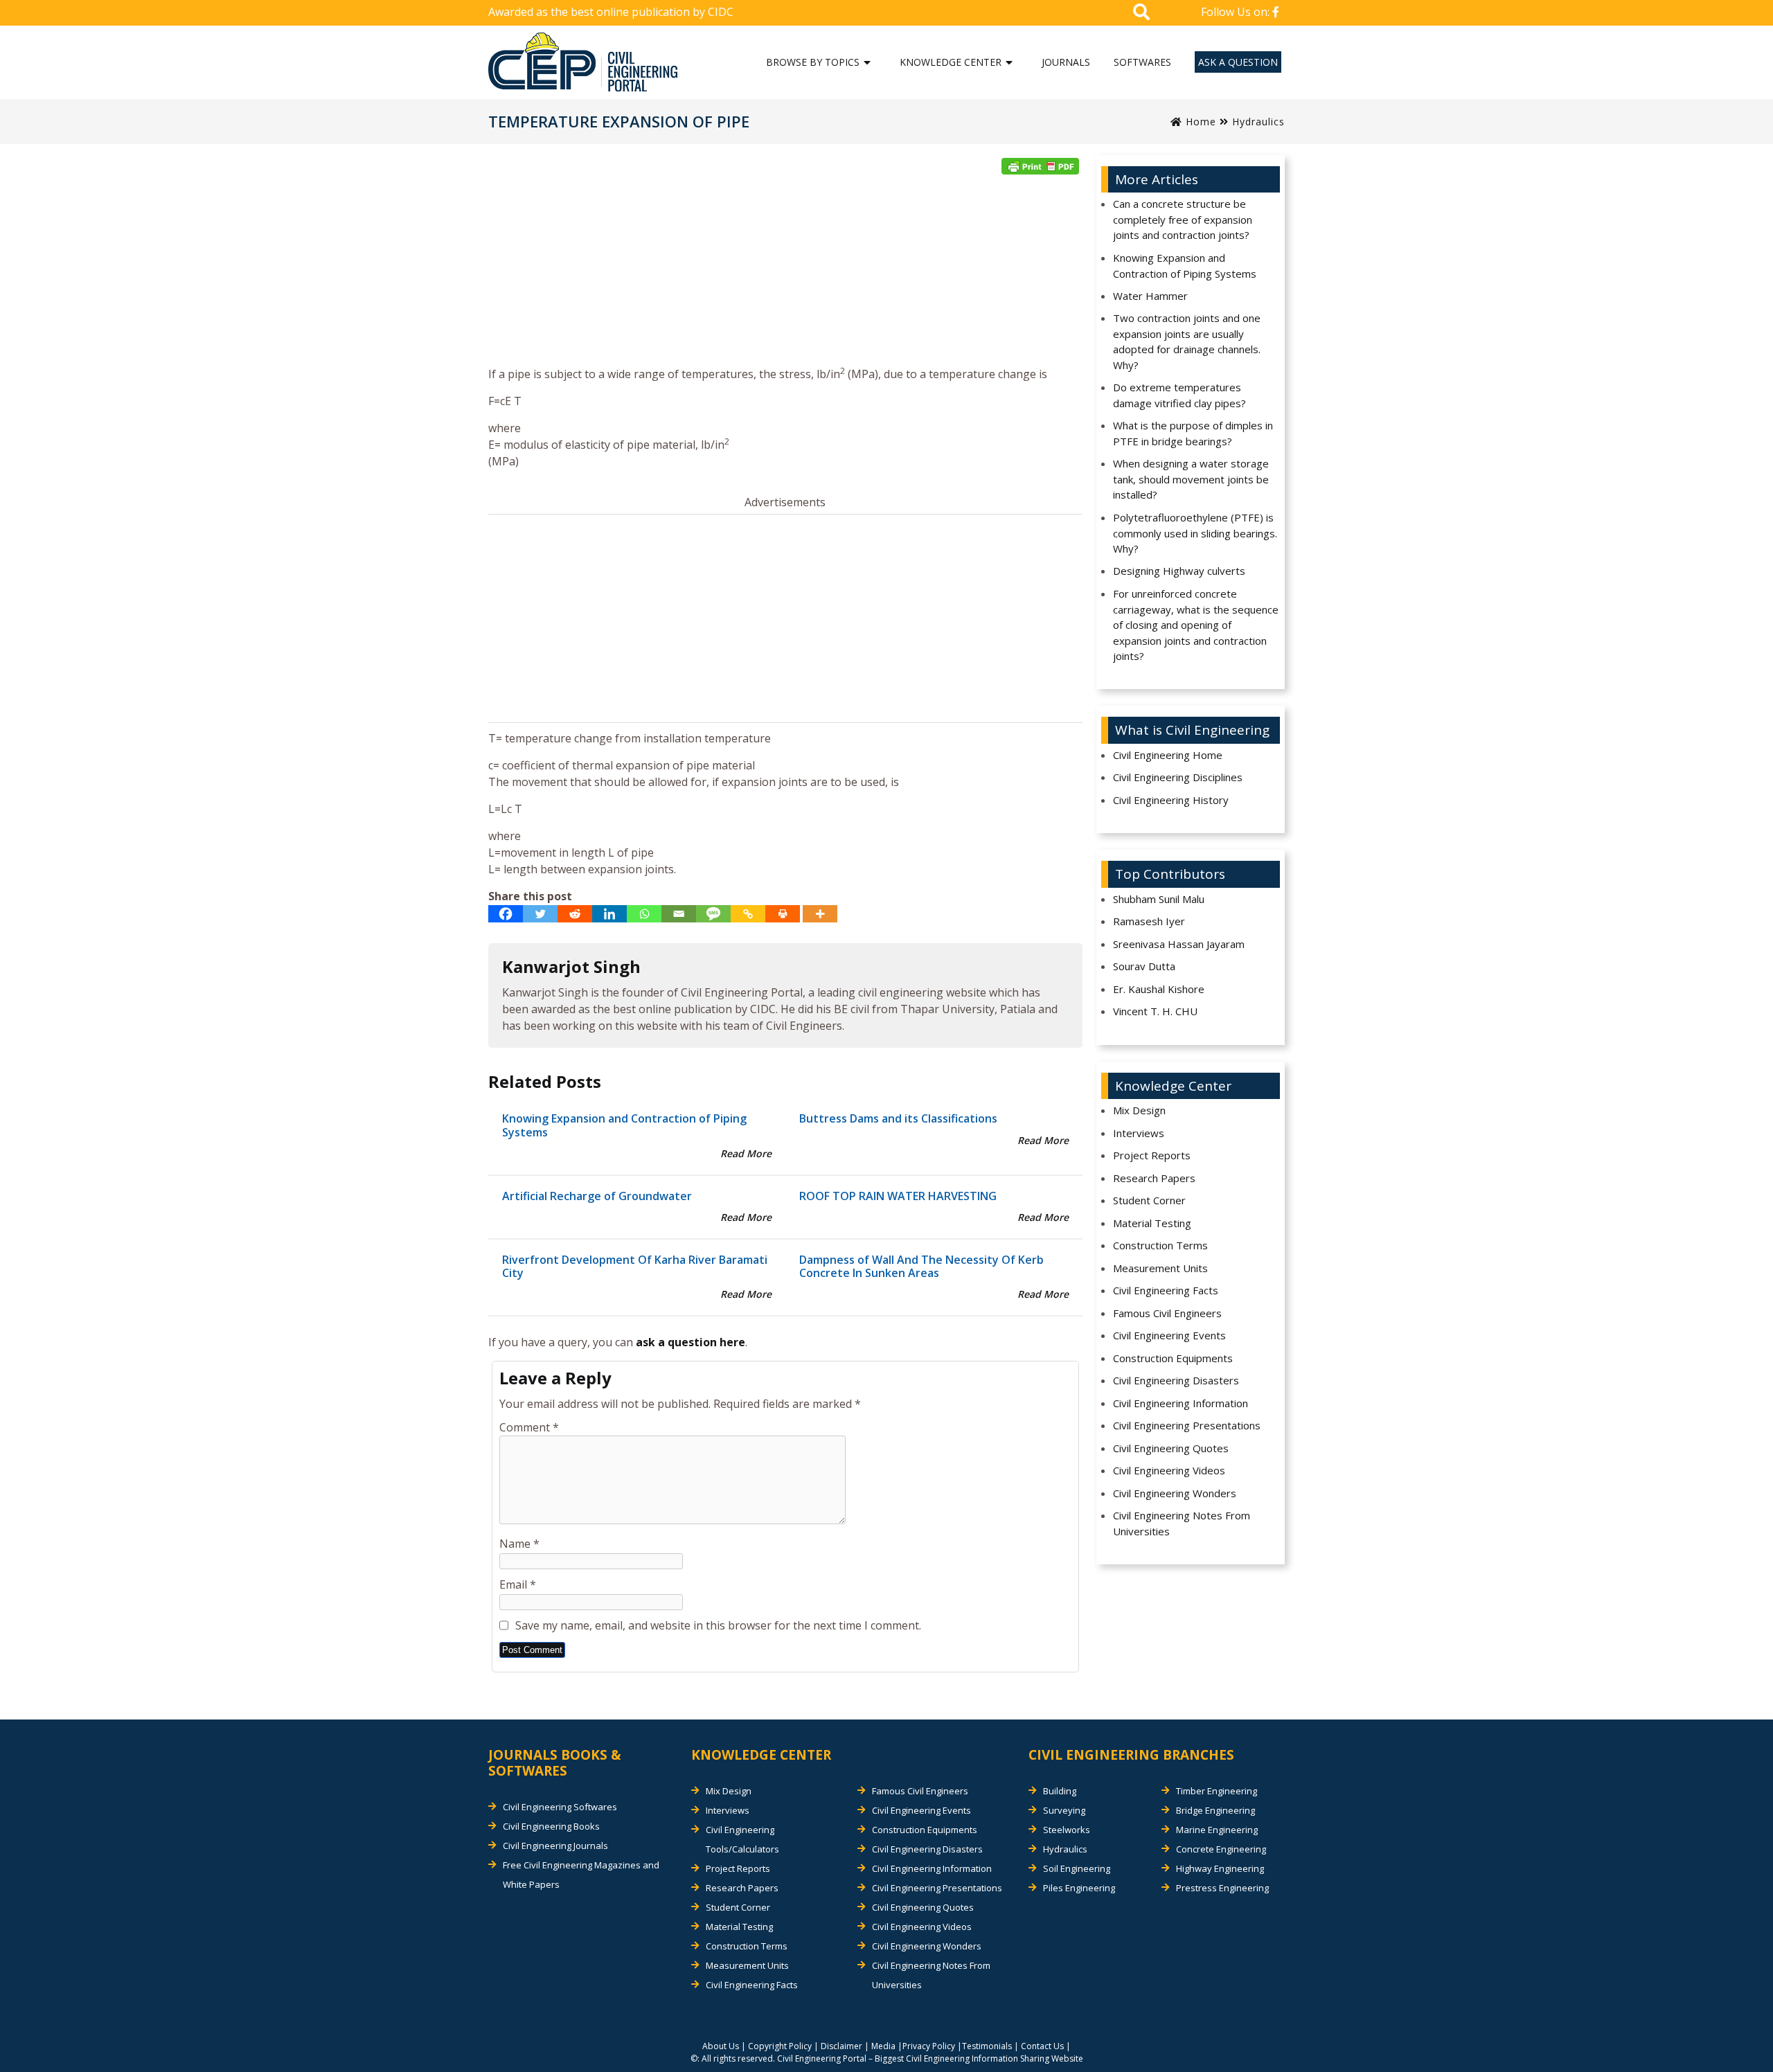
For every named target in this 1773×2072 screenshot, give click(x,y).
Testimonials (987, 2046)
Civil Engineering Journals (555, 1846)
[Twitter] (540, 914)
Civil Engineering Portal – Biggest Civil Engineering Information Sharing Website (930, 2058)
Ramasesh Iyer (1149, 921)
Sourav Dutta (1144, 966)
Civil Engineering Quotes (1171, 1448)
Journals (1066, 62)
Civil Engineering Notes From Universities (1182, 1523)
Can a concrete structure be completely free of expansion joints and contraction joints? (1183, 219)
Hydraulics (1258, 122)
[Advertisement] (785, 275)
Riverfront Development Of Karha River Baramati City (635, 1266)
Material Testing (1152, 1223)
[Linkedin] (609, 914)
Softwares (1142, 62)
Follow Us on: (1237, 12)
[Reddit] (575, 914)
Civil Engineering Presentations (1187, 1425)
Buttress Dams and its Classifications (898, 1118)
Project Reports (1152, 1155)
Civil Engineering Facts (1166, 1290)
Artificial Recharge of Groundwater (597, 1196)
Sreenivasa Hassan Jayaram (1179, 944)
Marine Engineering (1217, 1830)
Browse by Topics (813, 62)
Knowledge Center (951, 62)
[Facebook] (506, 914)
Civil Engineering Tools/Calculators (742, 1839)
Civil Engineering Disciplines (1178, 777)
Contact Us (1042, 2046)
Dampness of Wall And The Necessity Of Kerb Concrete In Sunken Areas (921, 1266)
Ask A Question (1238, 62)
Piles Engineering (1079, 1888)
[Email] (679, 914)
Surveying (1064, 1810)
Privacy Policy (929, 2046)
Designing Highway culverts (1179, 571)
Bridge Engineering (1215, 1810)
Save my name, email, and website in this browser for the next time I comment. (718, 1625)
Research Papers (1154, 1178)
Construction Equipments (1173, 1358)
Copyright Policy (780, 2046)
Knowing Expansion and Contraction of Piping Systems (624, 1125)
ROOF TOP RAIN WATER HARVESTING (898, 1196)
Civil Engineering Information (1180, 1403)
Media (883, 2046)
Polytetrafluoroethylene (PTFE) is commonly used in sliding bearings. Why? (1195, 533)
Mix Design (1139, 1110)
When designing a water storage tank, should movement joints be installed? (1191, 479)
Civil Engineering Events (1169, 1335)
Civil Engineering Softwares (560, 1807)
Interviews (1139, 1133)
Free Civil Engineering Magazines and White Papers (581, 1875)
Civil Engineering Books (551, 1826)
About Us (721, 2046)
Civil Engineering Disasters (1176, 1380)
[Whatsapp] (644, 914)
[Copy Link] (748, 914)
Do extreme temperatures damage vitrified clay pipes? (1179, 395)
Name (519, 1544)
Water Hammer (1150, 296)
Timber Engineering (1217, 1791)
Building (1060, 1791)
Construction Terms (1160, 1245)
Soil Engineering (1077, 1868)
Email (518, 1584)
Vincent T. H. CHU (1155, 1011)
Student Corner (1149, 1200)
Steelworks (1067, 1830)
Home (1199, 122)
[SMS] (713, 914)
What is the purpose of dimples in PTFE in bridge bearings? (1193, 433)
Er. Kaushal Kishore (1159, 989)
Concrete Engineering (1221, 1849)
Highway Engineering (1220, 1868)
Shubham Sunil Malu (1159, 899)
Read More (746, 1153)
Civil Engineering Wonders (1175, 1493)
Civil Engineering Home (1168, 755)
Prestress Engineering (1222, 1888)
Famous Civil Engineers (1167, 1313)
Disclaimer (841, 2046)
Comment (529, 1427)
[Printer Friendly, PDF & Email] (1040, 166)
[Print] (783, 914)
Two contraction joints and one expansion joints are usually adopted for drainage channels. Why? (1187, 341)
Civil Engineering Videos (1169, 1470)
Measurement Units (1160, 1268)
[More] (820, 914)
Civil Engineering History (1171, 800)
